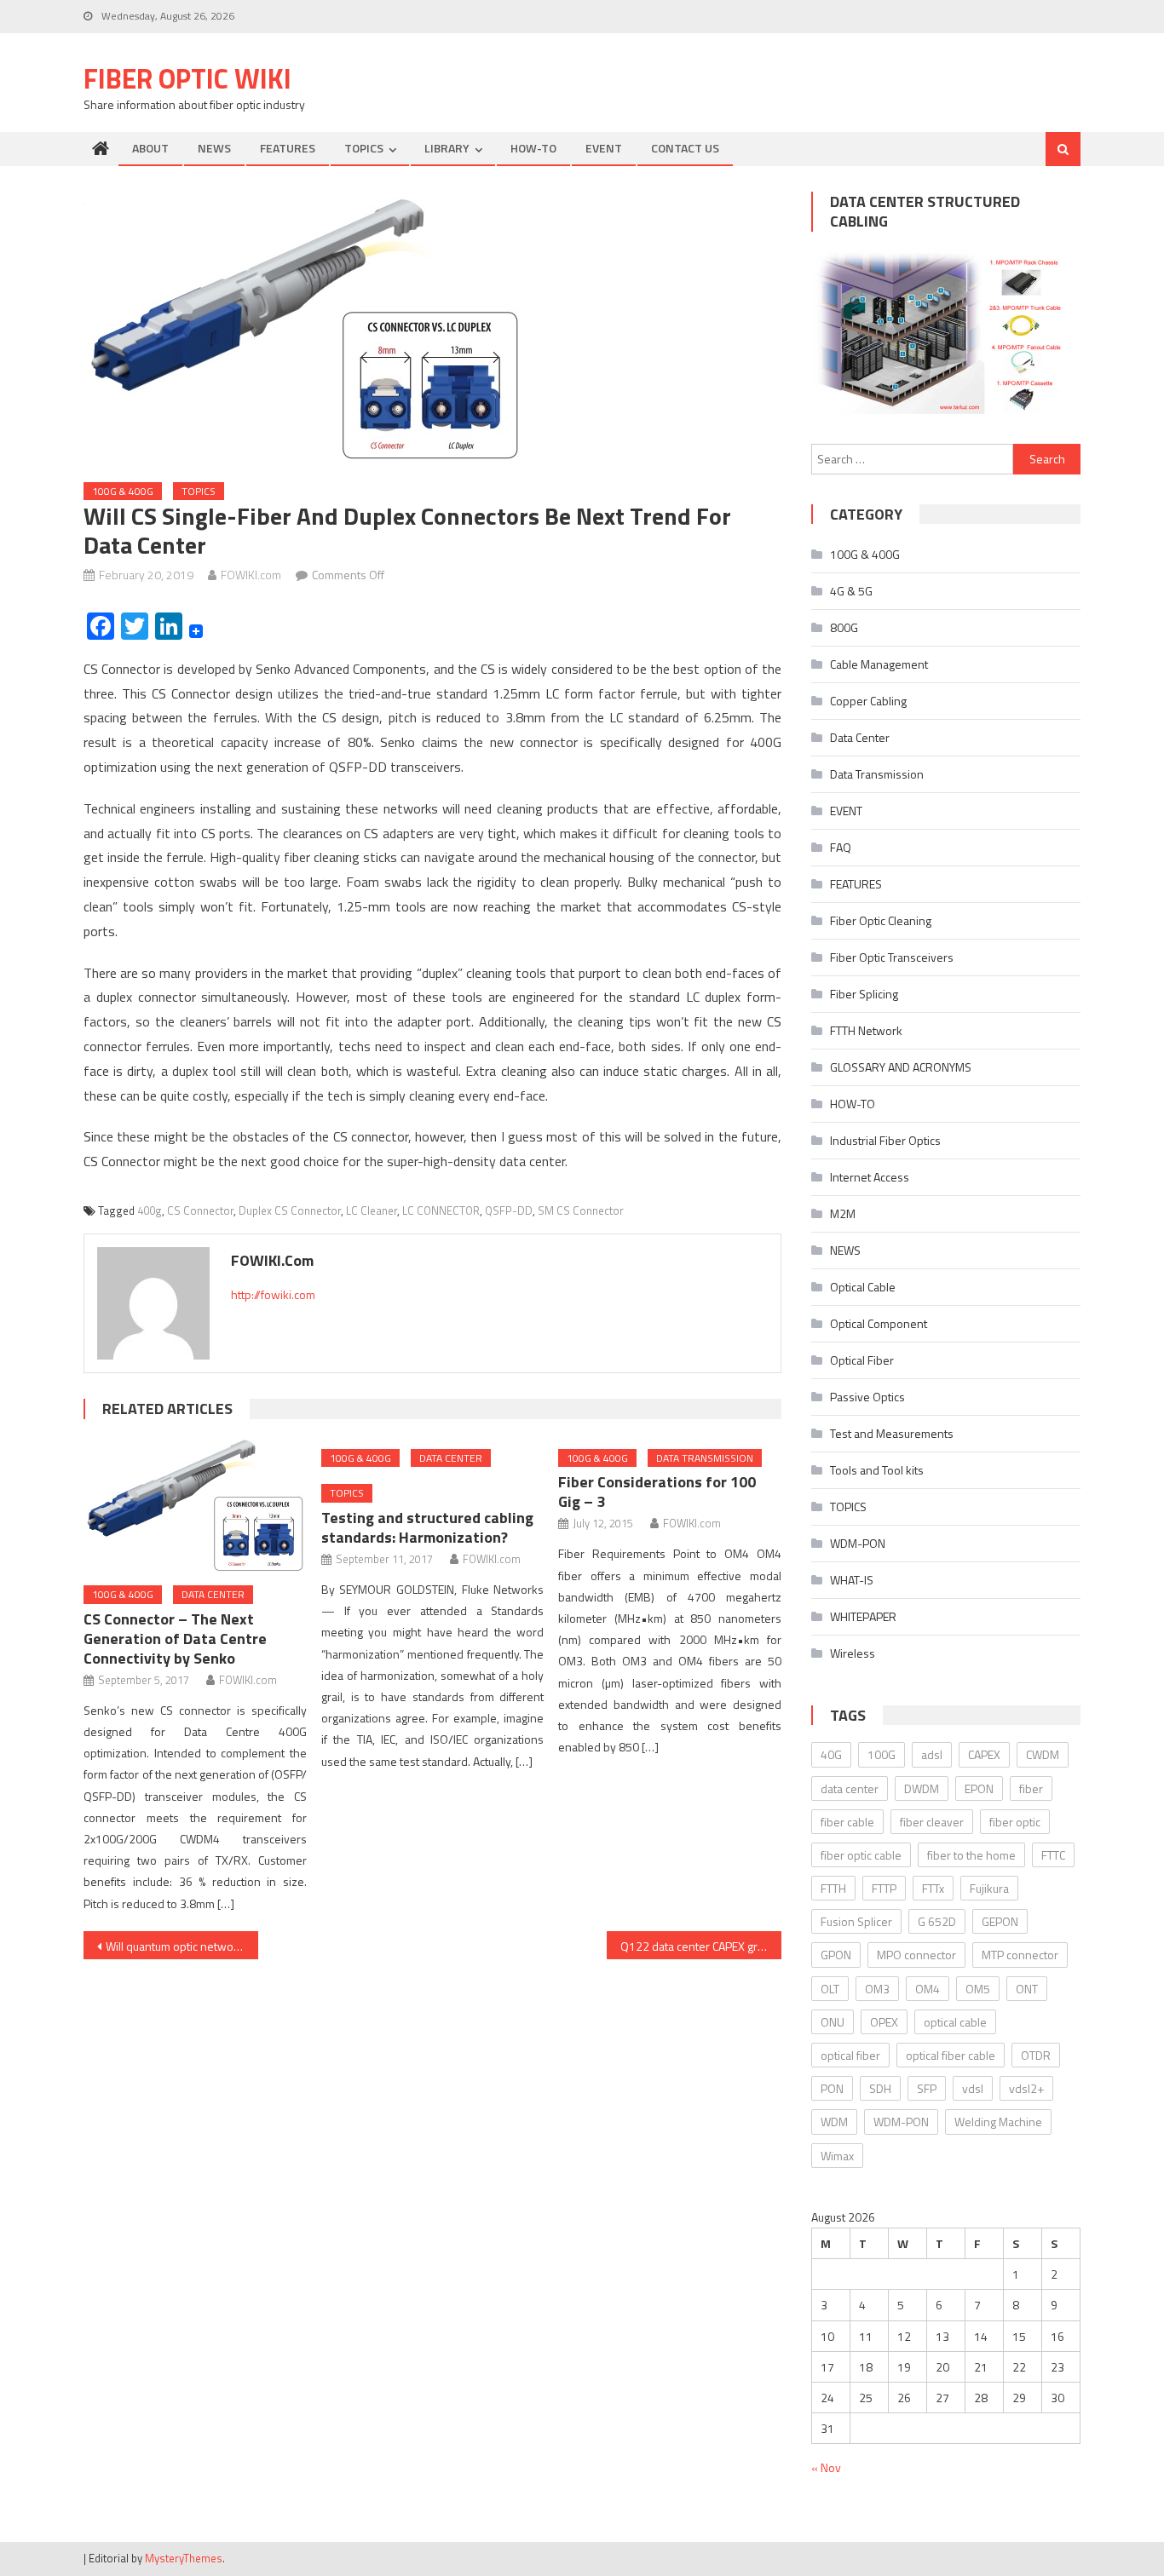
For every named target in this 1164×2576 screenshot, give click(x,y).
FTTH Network (866, 1030)
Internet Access (870, 1177)
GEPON (1000, 1921)
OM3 (877, 1989)
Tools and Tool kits (877, 1470)
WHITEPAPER (863, 1616)
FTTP (884, 1888)
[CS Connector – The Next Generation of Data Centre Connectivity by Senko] (195, 1504)
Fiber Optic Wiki (187, 78)
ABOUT (150, 148)
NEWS (214, 148)
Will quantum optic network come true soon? (182, 1946)
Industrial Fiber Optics (885, 1140)
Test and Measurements (892, 1433)
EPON (979, 1788)
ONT (1027, 1989)
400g (150, 1210)
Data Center (213, 1594)
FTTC (1053, 1855)
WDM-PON (858, 1543)
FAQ (841, 847)
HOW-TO (533, 148)
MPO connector (916, 1955)
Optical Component (879, 1323)
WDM (834, 2122)
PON (832, 2088)
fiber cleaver (932, 1822)
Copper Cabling (868, 701)
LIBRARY (447, 148)
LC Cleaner (372, 1210)
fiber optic (1015, 1822)
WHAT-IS (852, 1580)
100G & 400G (123, 491)
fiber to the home (971, 1855)
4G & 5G (851, 591)
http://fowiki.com (273, 1294)
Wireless (853, 1653)
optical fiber (850, 2055)
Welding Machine (998, 2122)
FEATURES (288, 148)
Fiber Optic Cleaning (881, 920)
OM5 (978, 1989)
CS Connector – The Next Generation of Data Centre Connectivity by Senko (175, 1639)
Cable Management (879, 664)
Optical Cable (863, 1287)
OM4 (928, 1989)
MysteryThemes (184, 2558)
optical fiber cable (951, 2055)
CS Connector (200, 1210)
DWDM (922, 1788)
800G (844, 627)
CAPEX (984, 1754)
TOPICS (364, 148)
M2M (843, 1213)
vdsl (973, 2088)
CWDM (1043, 1754)
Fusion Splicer (856, 1921)
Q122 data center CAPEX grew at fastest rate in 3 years (701, 1946)
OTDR (1036, 2055)
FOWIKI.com (251, 575)
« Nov (826, 2467)
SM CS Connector (581, 1210)
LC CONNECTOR (441, 1210)
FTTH (833, 1888)
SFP (927, 2088)
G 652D (937, 1921)
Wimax (837, 2156)
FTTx (933, 1888)
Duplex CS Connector (290, 1210)
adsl (932, 1754)
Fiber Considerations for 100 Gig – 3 (657, 1492)
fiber (1031, 1788)
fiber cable (847, 1822)
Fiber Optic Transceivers (892, 957)
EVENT (604, 148)
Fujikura (989, 1888)
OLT (830, 1989)
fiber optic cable (861, 1855)
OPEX (884, 2022)
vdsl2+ (1026, 2088)
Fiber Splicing (864, 994)
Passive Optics (867, 1397)
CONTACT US (685, 148)
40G (831, 1754)
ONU (833, 2022)
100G (882, 1754)
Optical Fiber (862, 1360)
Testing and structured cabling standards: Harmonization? (427, 1527)
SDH (880, 2088)
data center (850, 1788)
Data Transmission (705, 1458)
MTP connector (1020, 1955)
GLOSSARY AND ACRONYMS (901, 1067)
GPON (836, 1955)
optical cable (955, 2022)
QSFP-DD (509, 1210)
